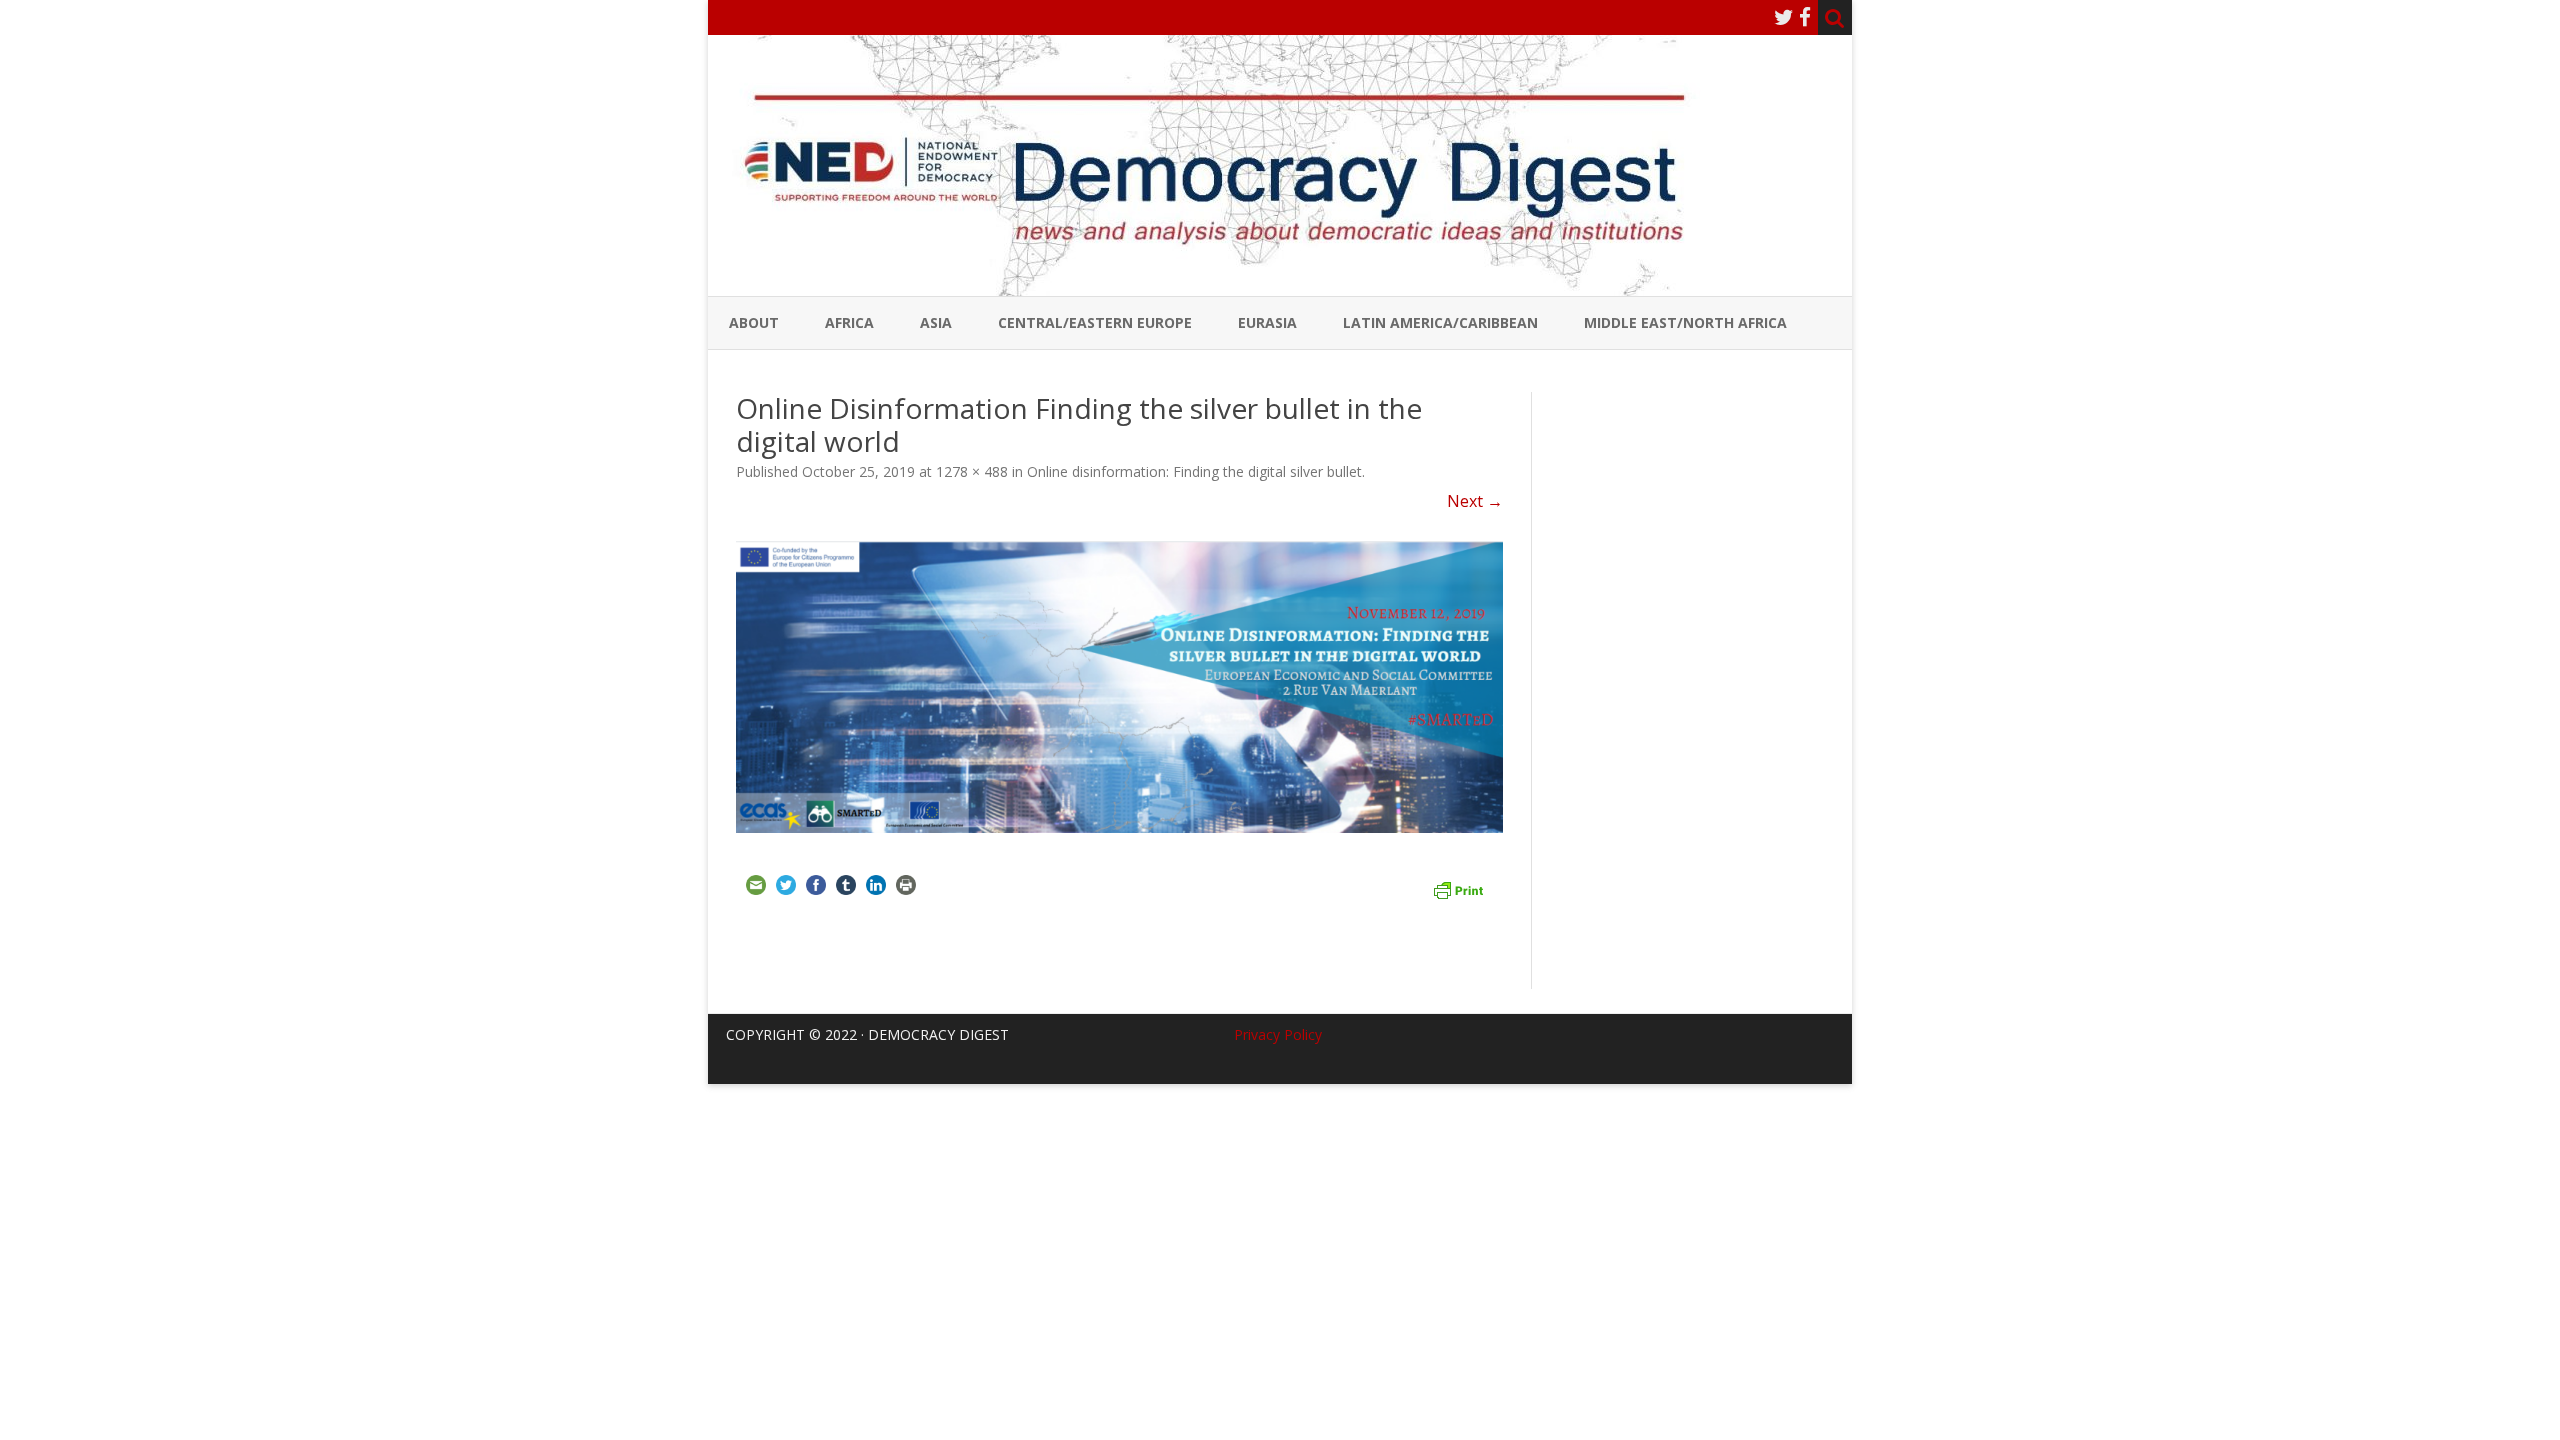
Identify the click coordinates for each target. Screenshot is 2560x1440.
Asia (936, 322)
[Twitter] (1784, 17)
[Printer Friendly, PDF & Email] (1458, 888)
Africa (849, 322)
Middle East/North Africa (1685, 322)
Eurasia (1267, 322)
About (754, 322)
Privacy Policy (1278, 1034)
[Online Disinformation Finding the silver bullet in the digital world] (1119, 687)
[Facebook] (1805, 17)
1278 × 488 (972, 471)
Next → (1475, 501)
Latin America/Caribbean (1440, 322)
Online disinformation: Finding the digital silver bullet (1194, 471)
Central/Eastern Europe (1095, 322)
